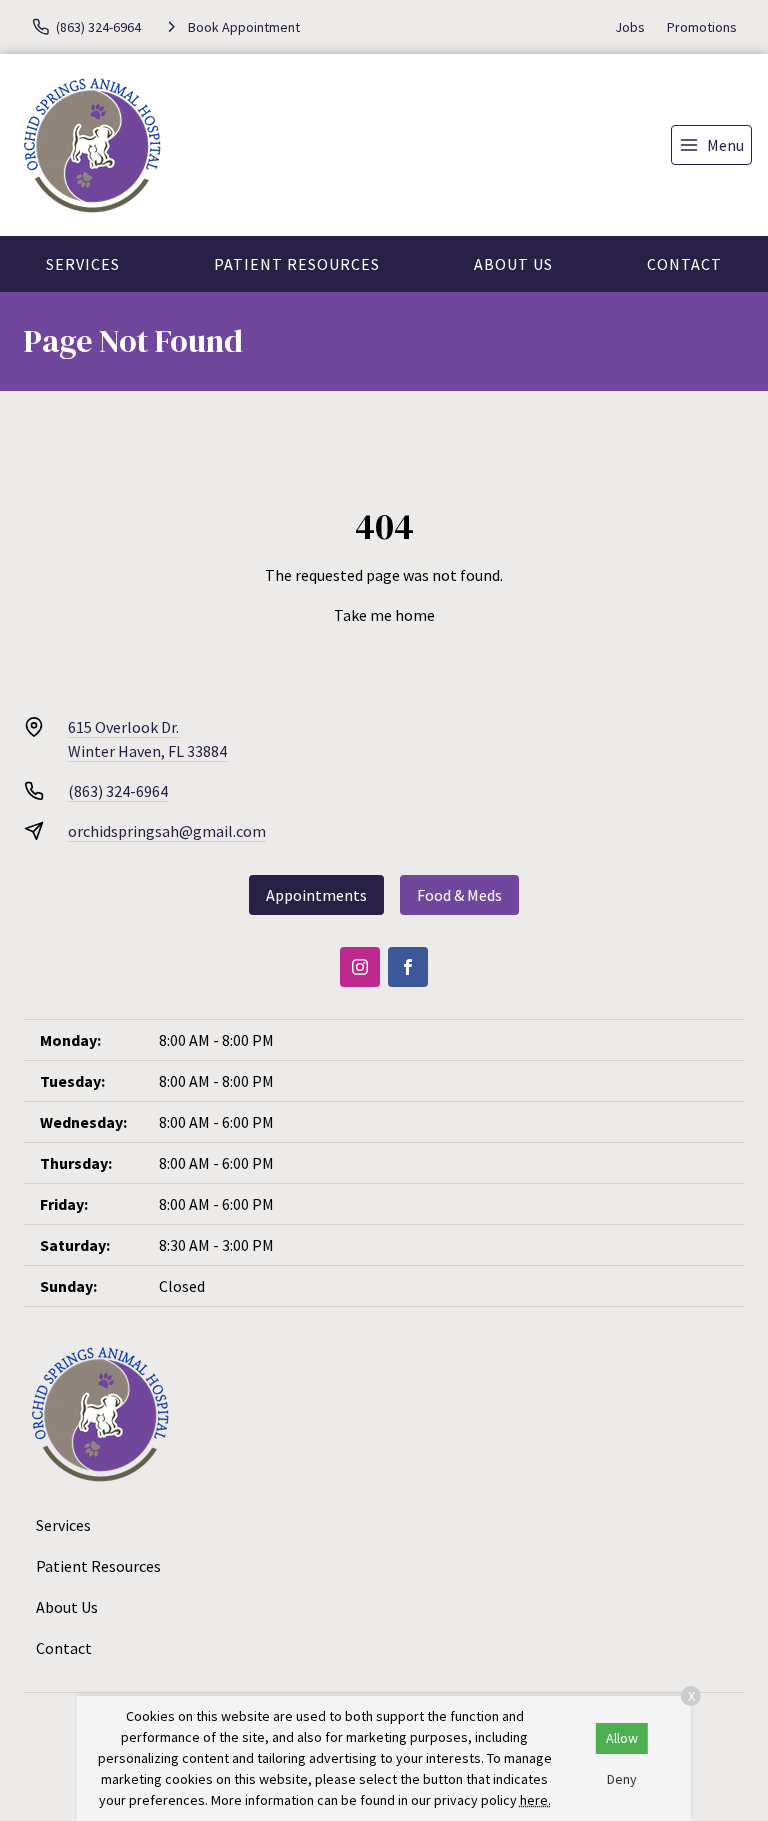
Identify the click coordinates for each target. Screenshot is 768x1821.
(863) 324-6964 (118, 791)
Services (83, 264)
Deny (622, 1779)
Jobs (630, 27)
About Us (513, 264)
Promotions (702, 27)
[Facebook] (408, 967)
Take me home (384, 615)
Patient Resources (297, 264)
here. (535, 1800)
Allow (622, 1738)
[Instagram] (360, 967)
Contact (684, 264)
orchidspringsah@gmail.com (167, 831)
